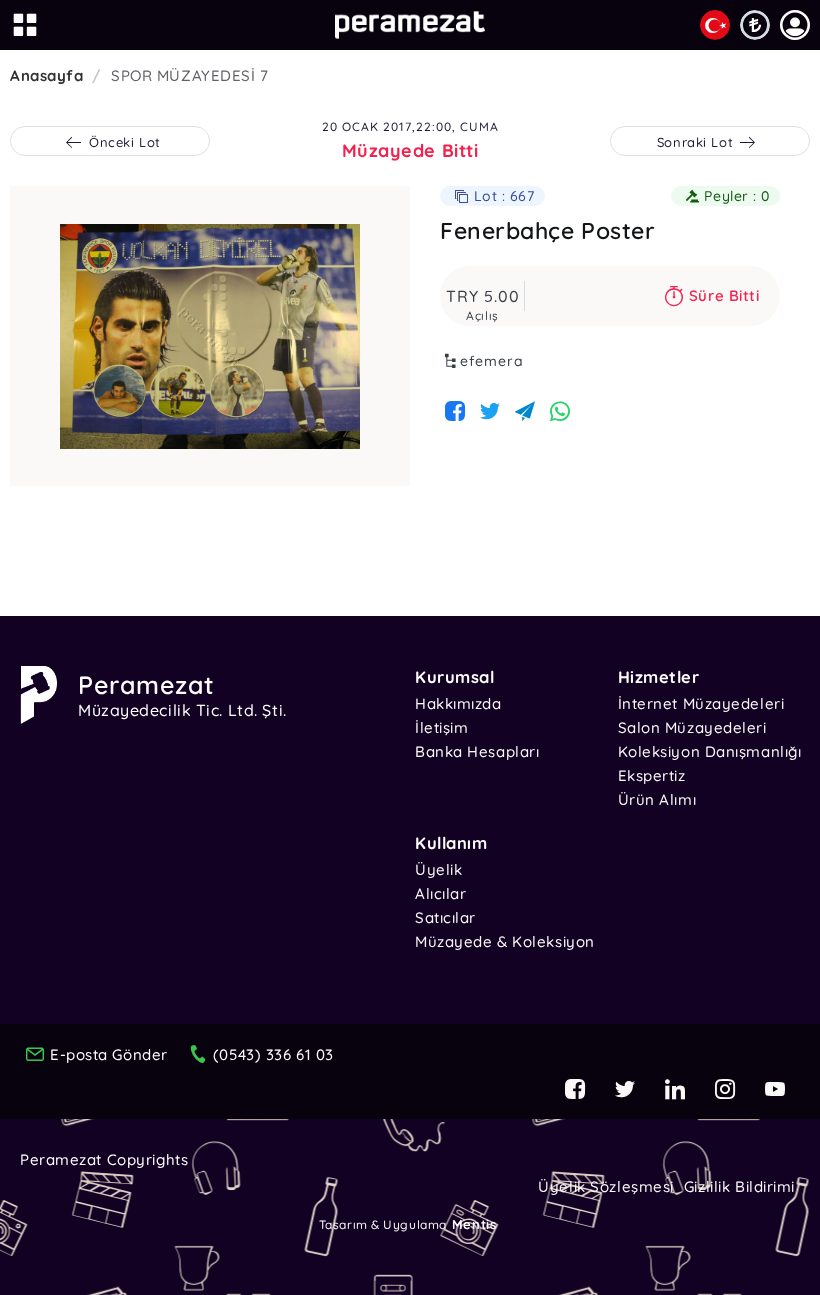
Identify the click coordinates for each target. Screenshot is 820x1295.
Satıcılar (445, 917)
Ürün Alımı (657, 799)
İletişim (441, 727)
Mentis (474, 1224)
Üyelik (438, 869)
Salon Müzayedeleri (692, 727)
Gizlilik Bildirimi (739, 1186)
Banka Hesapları (477, 751)
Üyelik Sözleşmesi (606, 1186)
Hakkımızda (458, 703)
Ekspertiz (652, 775)
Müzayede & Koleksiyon (505, 941)
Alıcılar (440, 893)
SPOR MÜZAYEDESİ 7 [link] (190, 75)
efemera (492, 361)
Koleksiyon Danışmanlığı (710, 751)
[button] (795, 25)
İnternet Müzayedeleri (701, 703)
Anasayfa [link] (46, 75)
